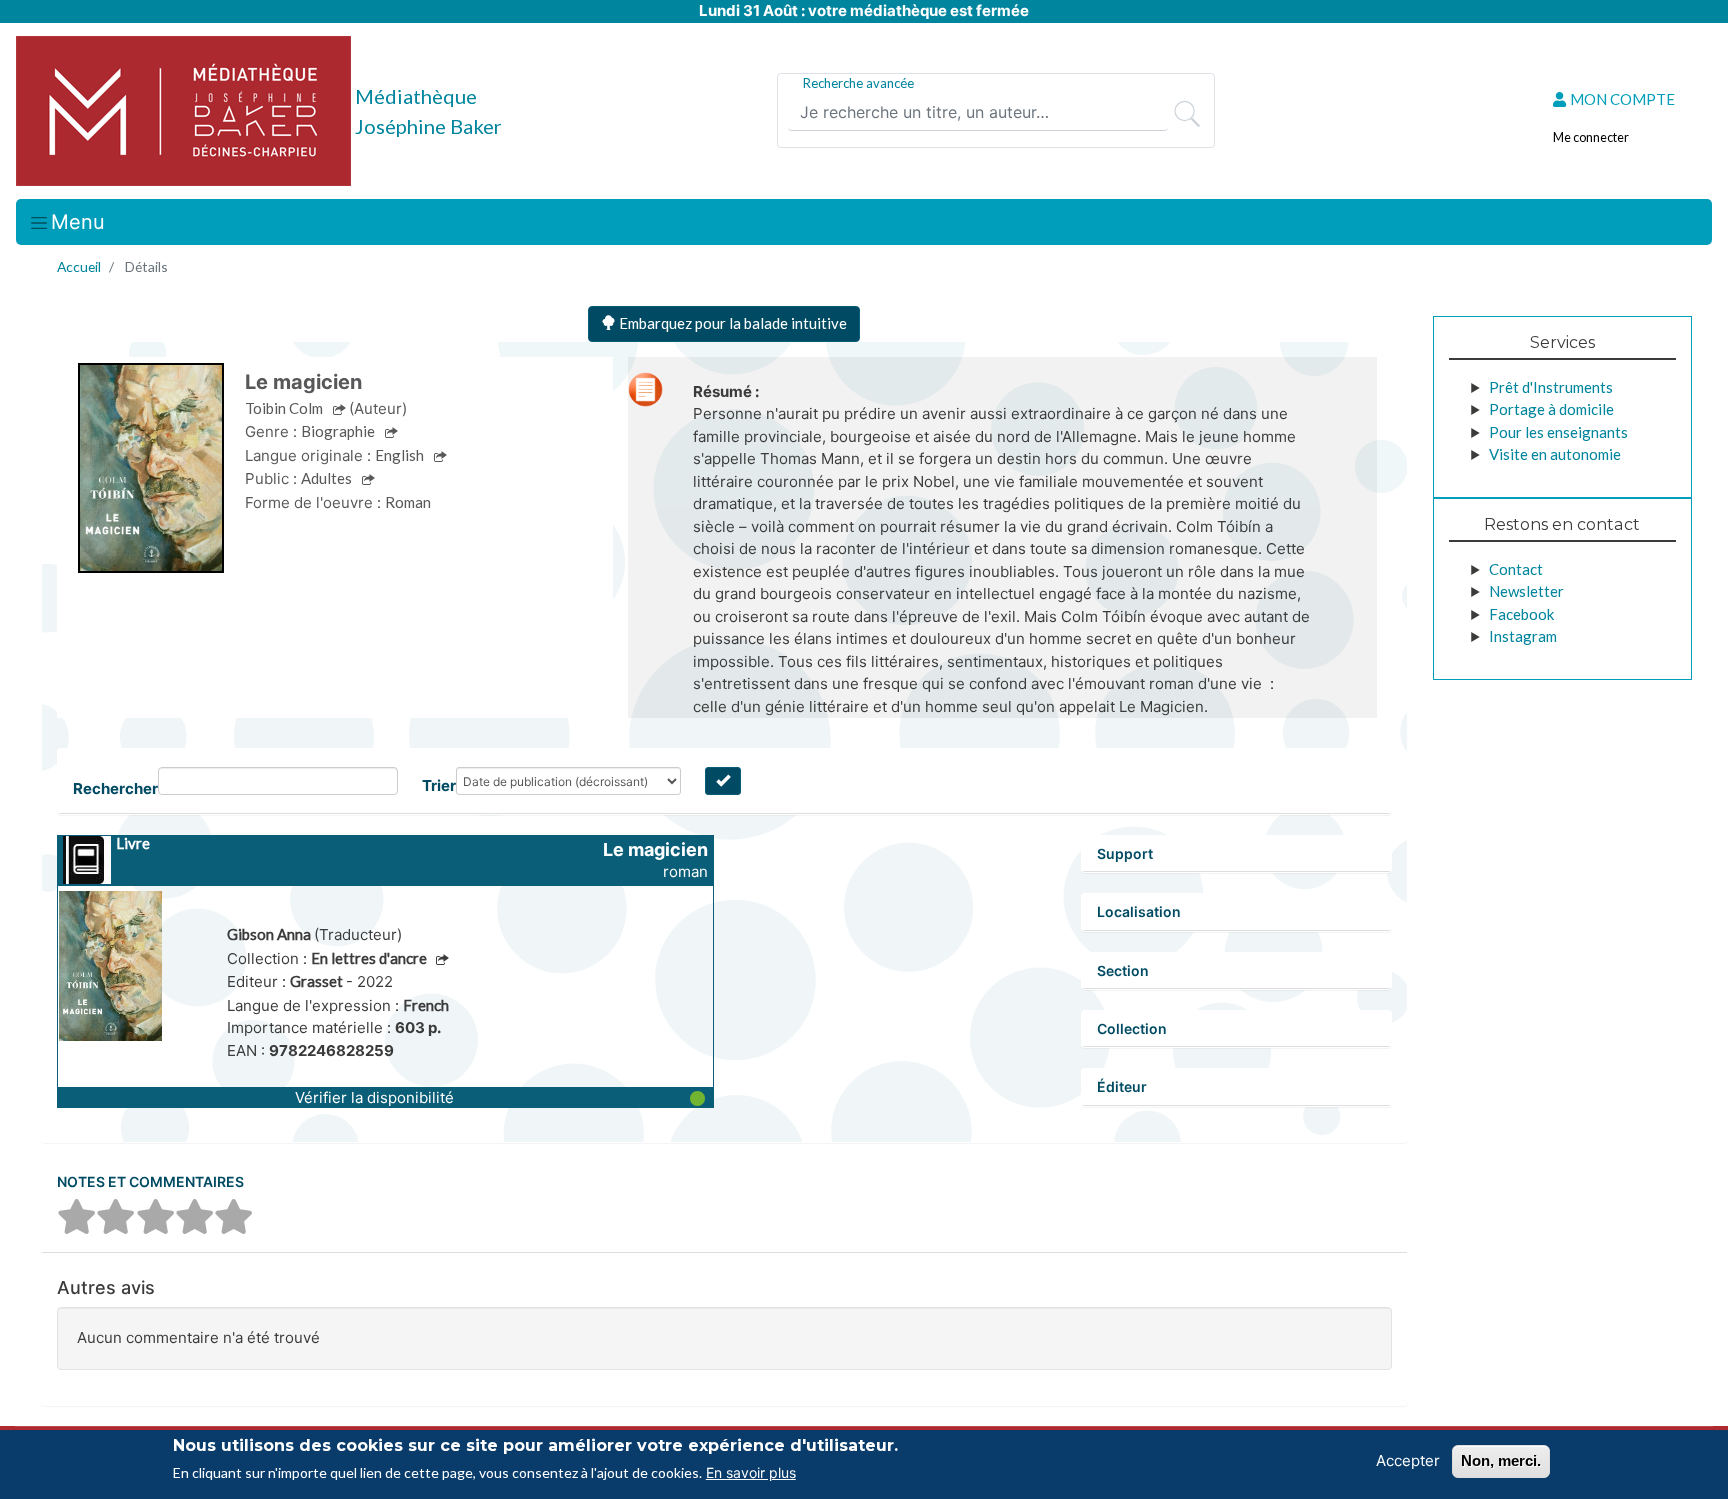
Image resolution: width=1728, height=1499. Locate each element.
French (426, 1005)
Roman (408, 502)
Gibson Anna (270, 934)
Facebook (1521, 614)
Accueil (79, 266)
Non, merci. (1501, 1460)
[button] (385, 1097)
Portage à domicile (1551, 409)
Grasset (318, 981)
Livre (133, 843)
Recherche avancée (858, 83)
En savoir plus (751, 1472)
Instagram (1523, 636)
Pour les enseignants (1558, 432)
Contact (1516, 569)
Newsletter (1526, 591)
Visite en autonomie (1555, 454)
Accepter (1408, 1460)
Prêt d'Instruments (1551, 387)
